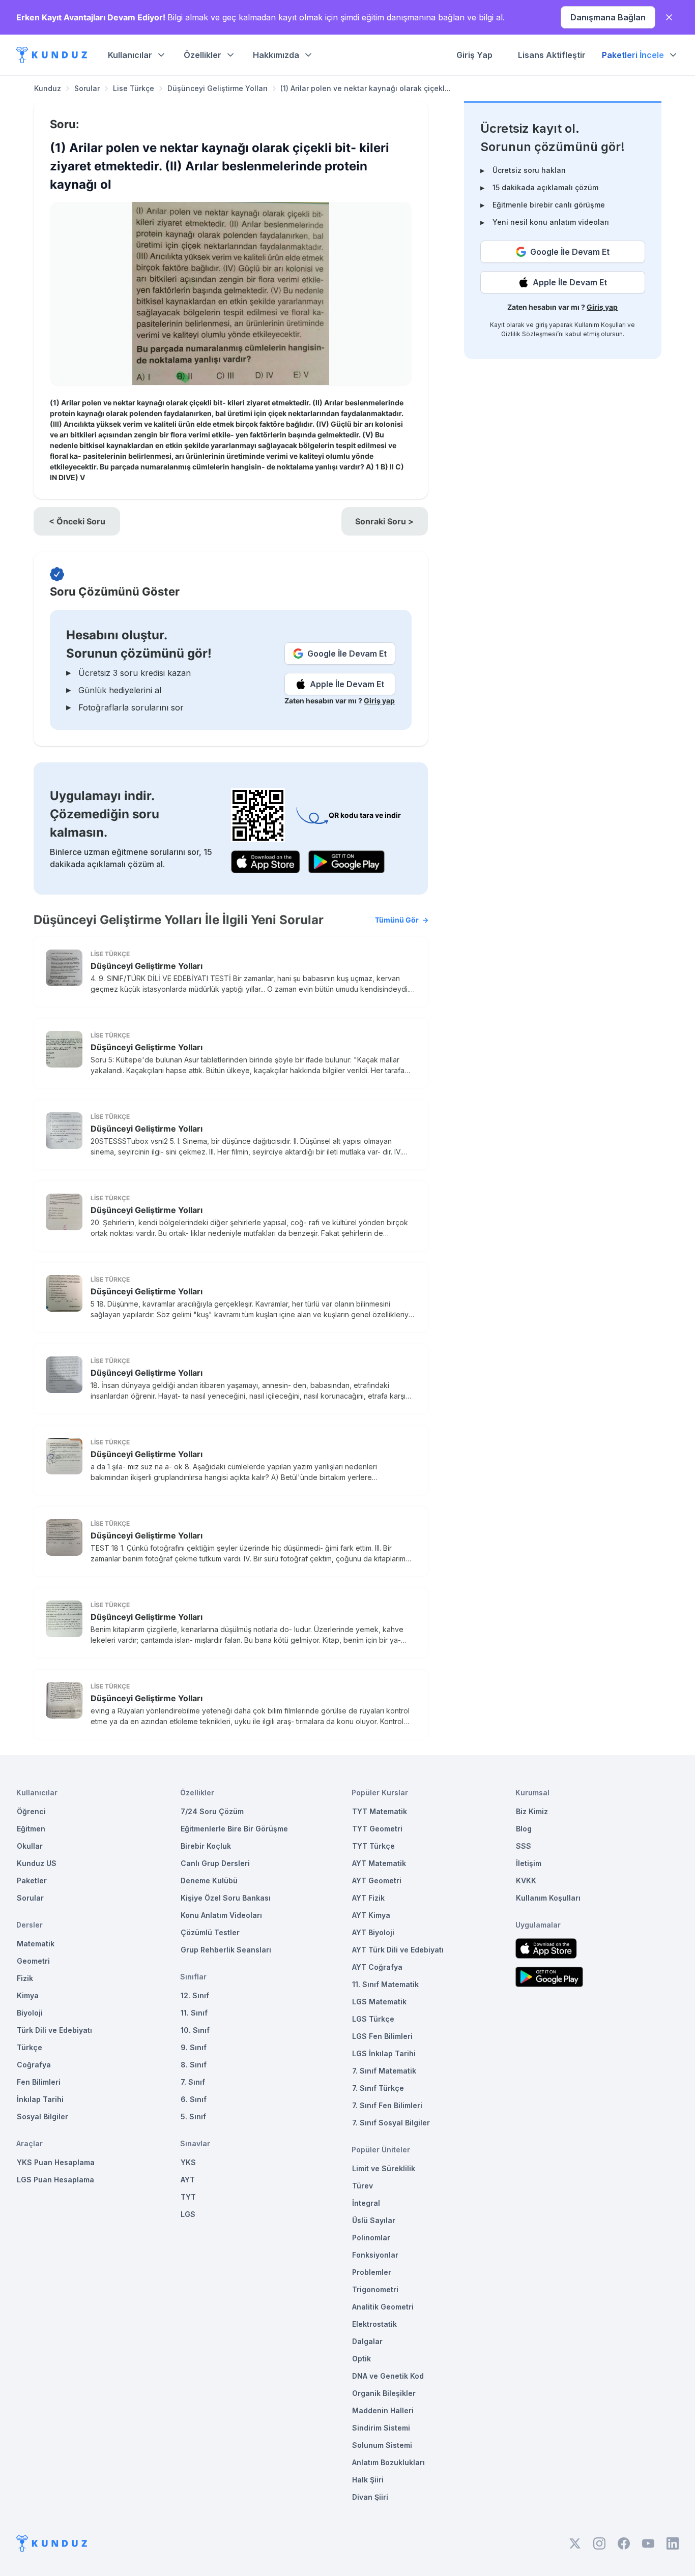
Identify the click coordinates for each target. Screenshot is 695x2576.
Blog (524, 1829)
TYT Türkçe (373, 1846)
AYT (188, 2180)
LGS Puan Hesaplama (55, 2180)
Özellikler (202, 55)
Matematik (36, 1944)
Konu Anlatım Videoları (221, 1915)
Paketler (32, 1881)
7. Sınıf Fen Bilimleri (387, 2105)
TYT (188, 2197)
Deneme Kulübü (209, 1881)
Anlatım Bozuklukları (388, 2462)
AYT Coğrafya (377, 1967)
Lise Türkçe (134, 88)
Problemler (372, 2272)
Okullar (30, 1846)
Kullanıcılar (130, 55)
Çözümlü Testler (210, 1932)
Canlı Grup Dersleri (215, 1863)
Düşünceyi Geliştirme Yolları (218, 88)
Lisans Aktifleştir (552, 55)
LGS (188, 2214)
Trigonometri (375, 2289)
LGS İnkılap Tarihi (384, 2053)
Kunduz (48, 88)
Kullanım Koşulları (600, 325)
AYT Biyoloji (373, 1932)
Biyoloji (30, 2013)
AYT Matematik (379, 1863)
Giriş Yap (474, 55)
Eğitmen (31, 1829)
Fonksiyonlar (375, 2255)
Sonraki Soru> (384, 521)
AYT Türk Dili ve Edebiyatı (398, 1950)
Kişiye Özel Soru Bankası (226, 1898)
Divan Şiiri (370, 2497)
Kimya (28, 1995)
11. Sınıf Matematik (385, 1984)
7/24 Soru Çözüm (212, 1811)
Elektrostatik (374, 2324)
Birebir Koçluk (206, 1846)
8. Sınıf (194, 2065)
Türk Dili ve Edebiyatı (54, 2030)
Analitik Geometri (383, 2307)
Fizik (25, 1978)
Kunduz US (37, 1863)
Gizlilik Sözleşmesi (529, 334)
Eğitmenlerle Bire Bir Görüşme (234, 1829)
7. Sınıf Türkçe (378, 2088)
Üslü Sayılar (374, 2220)
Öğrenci (31, 1811)
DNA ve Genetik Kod (388, 2376)
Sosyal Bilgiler (42, 2116)
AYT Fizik (368, 1898)
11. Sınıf (194, 2013)
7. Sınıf (193, 2082)
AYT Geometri (377, 1881)
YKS (188, 2162)
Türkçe (30, 2047)
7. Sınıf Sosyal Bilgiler (391, 2123)
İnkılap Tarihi (40, 2099)
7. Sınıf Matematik (384, 2071)
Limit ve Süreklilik (384, 2168)
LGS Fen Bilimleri (382, 2036)
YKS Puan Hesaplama (56, 2162)
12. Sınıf (195, 1995)
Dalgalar (367, 2341)
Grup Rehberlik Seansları (226, 1950)
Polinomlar (371, 2238)
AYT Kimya (371, 1915)
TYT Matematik (380, 1811)
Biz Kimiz (532, 1811)
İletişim (529, 1863)
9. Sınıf (194, 2047)
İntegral (366, 2203)
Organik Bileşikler (384, 2393)
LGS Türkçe (373, 2019)
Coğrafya (34, 2065)
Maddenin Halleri (383, 2410)
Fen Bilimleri (39, 2082)
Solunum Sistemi (382, 2445)
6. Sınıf (194, 2099)
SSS (524, 1846)
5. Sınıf (193, 2116)
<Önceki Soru (77, 521)
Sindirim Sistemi (381, 2428)
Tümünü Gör (397, 920)
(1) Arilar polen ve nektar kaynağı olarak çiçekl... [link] (366, 88)
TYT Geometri (377, 1829)
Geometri (33, 1961)
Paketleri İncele (633, 55)
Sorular (87, 88)
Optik (361, 2359)
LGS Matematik (379, 2002)
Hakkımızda (276, 55)
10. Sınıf (195, 2030)
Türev (363, 2186)
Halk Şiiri (368, 2480)
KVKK (526, 1881)
